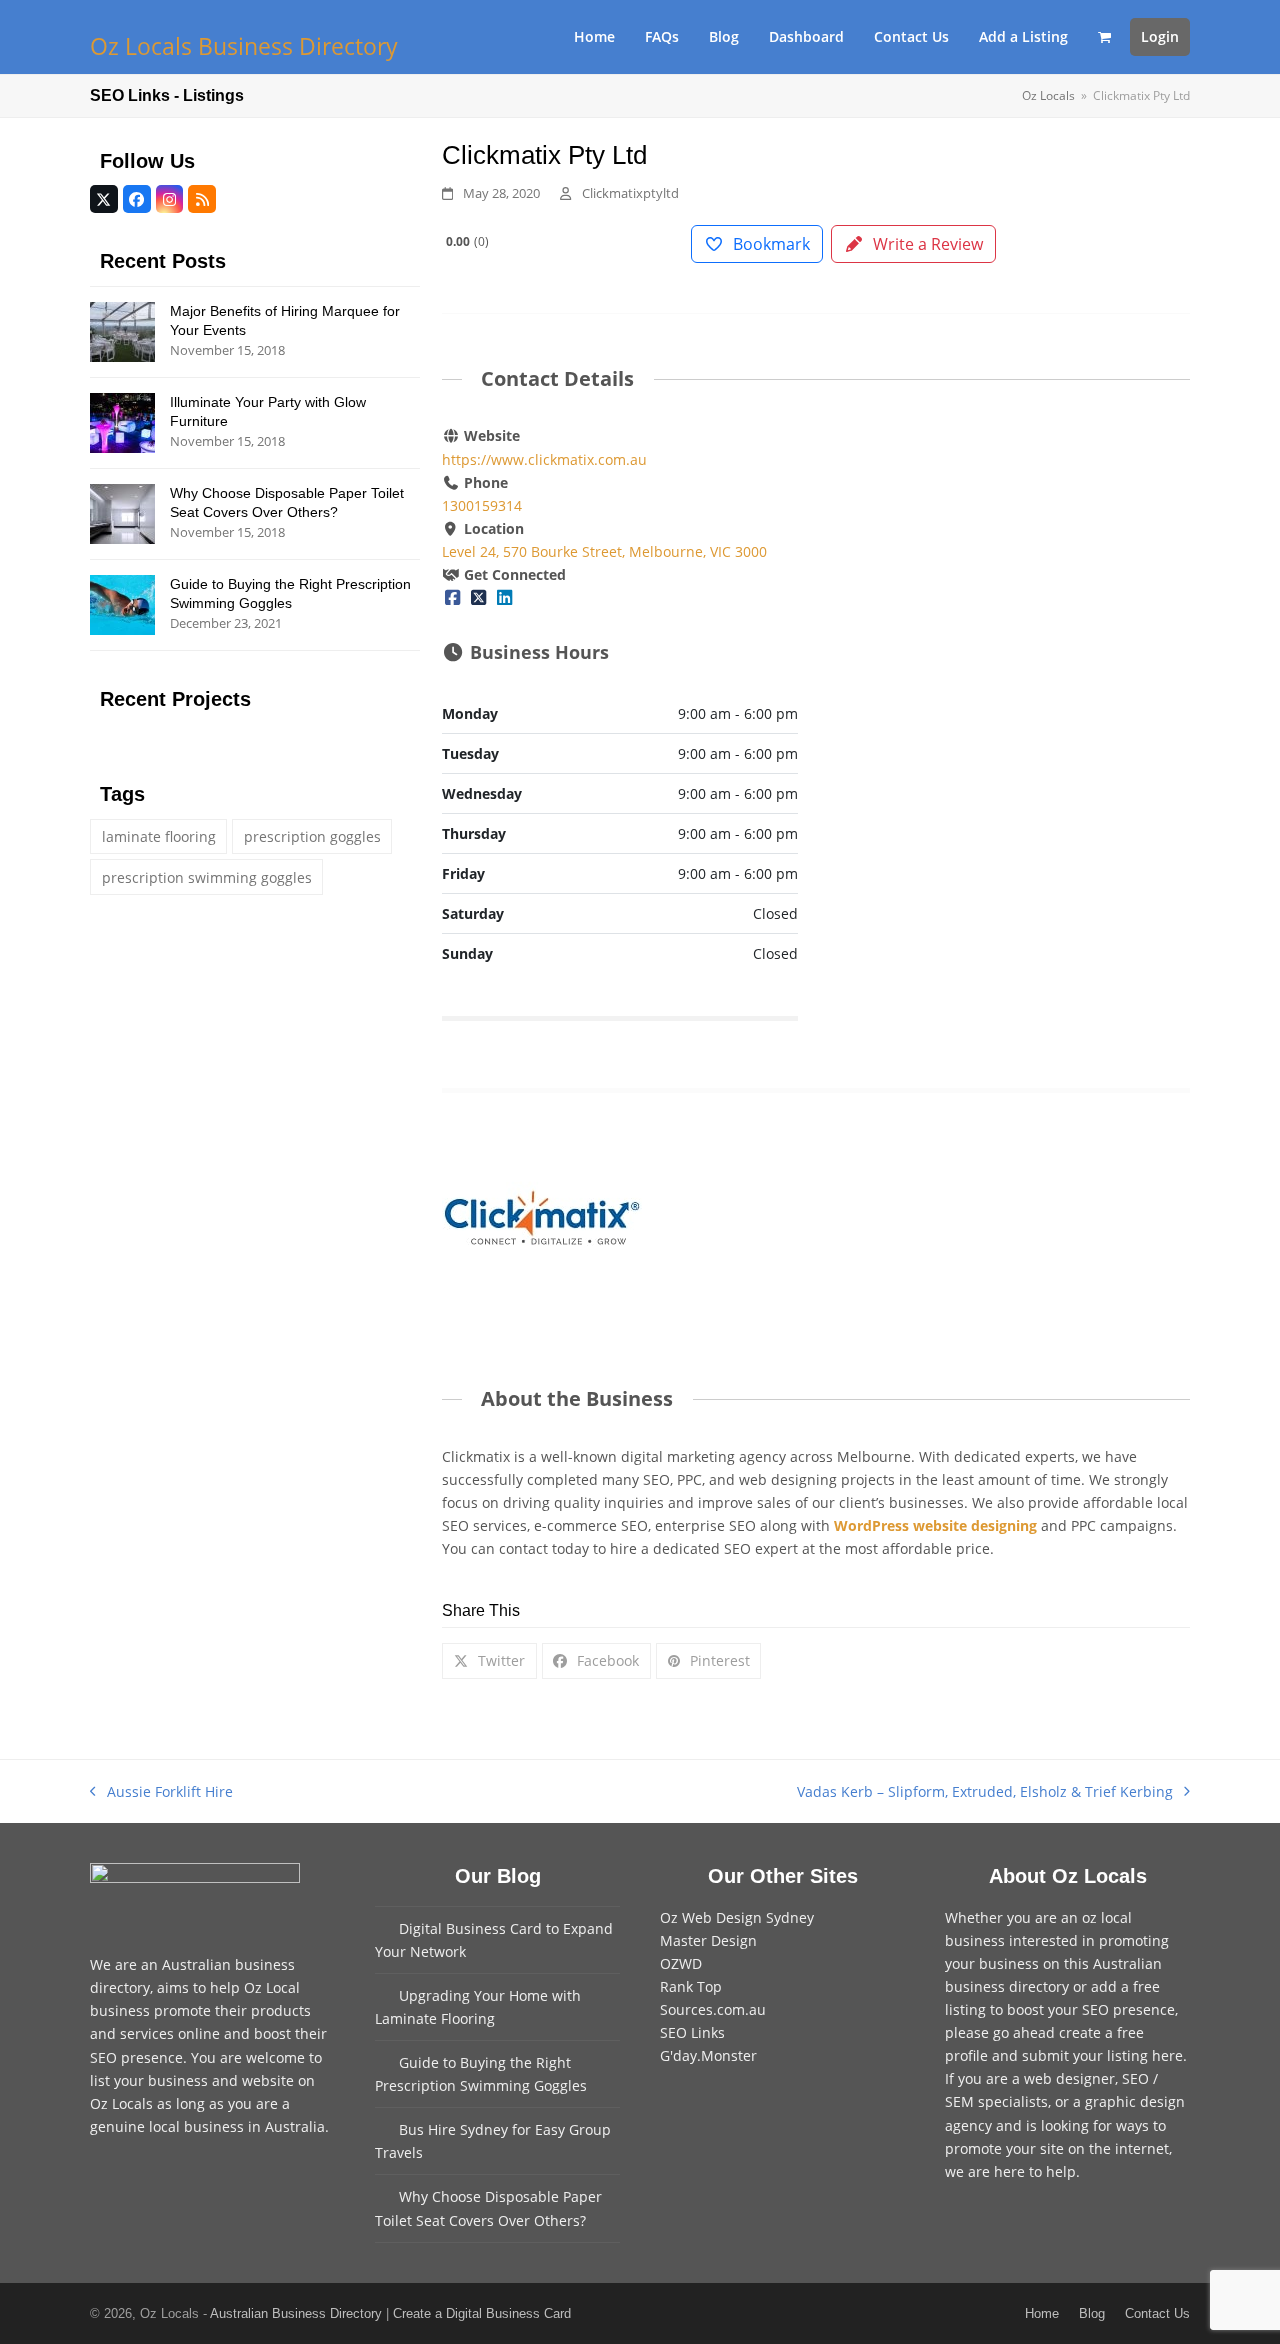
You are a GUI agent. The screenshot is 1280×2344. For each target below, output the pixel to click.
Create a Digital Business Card (482, 2313)
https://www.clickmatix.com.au (544, 459)
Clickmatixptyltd (630, 193)
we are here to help (1010, 2171)
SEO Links (692, 2032)
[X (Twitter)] (479, 597)
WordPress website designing (935, 1525)
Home (1042, 2313)
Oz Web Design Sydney (737, 1917)
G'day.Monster (708, 2055)
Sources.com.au (713, 2009)
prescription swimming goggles (207, 877)
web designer (1069, 2078)
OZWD (681, 1963)
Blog (1092, 2313)
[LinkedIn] (505, 597)
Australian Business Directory (296, 2313)
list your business (149, 2080)
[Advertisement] (1012, 572)
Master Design (708, 1940)
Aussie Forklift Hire (161, 1792)
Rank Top (691, 1986)
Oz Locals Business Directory (244, 46)
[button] (1104, 37)
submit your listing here (1102, 2055)
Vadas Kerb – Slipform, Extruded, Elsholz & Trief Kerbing (985, 1792)
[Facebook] (453, 597)
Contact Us (1157, 2313)
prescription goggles (312, 836)
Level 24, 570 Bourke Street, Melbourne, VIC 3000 (604, 551)
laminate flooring (159, 836)
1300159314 (482, 505)
